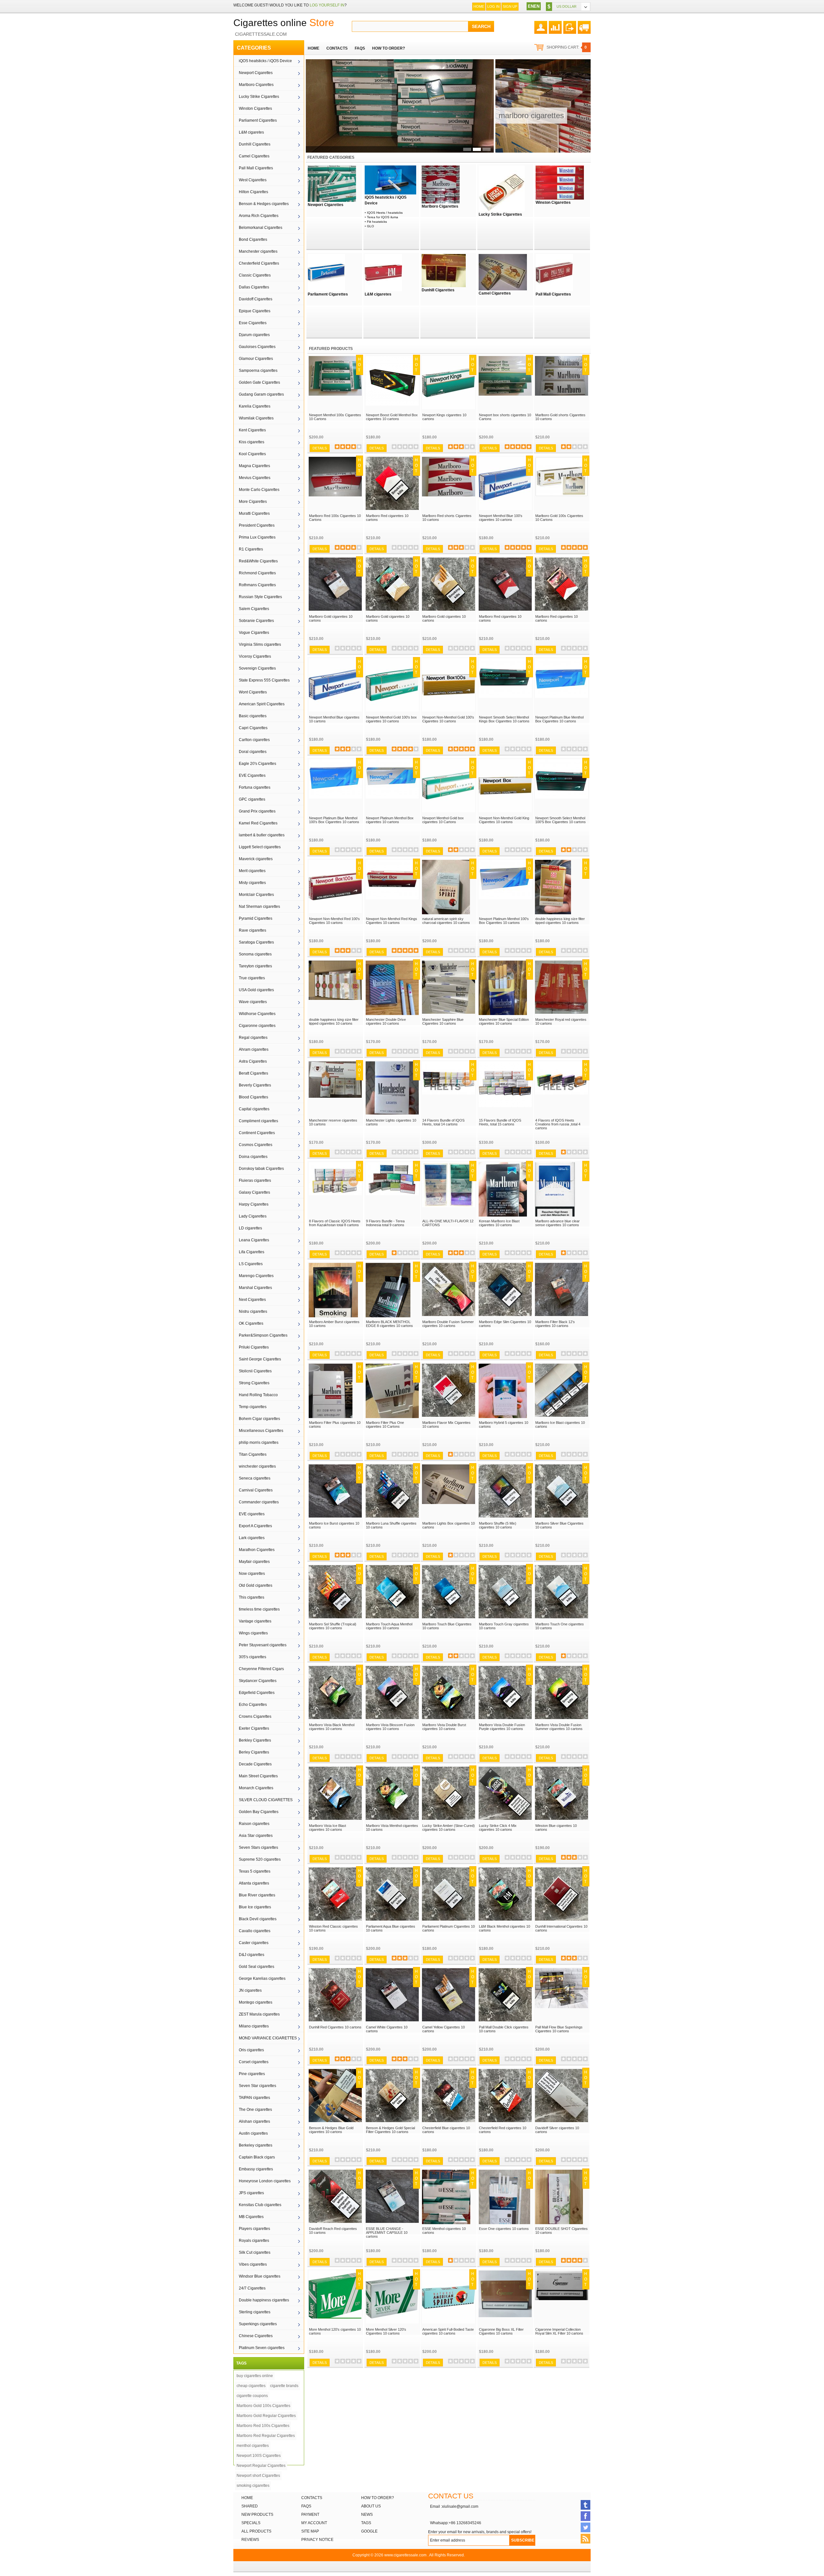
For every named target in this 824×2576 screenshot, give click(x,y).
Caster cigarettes (254, 1943)
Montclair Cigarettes (256, 895)
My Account (314, 2523)
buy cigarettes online (255, 2376)
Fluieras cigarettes (255, 1180)
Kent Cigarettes (252, 430)
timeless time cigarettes (259, 1609)
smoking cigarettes (253, 2486)
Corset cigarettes (254, 2062)
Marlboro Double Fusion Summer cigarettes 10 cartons (448, 1324)
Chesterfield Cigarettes (259, 263)
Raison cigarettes (254, 1824)
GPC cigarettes (252, 799)
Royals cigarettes (254, 2241)
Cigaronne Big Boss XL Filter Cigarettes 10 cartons (501, 2331)
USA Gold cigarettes (256, 990)
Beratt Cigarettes (253, 1073)
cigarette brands (284, 2386)
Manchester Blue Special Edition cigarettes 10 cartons (504, 1021)
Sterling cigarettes (255, 2312)
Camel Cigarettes (254, 156)
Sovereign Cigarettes (257, 668)
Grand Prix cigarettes (257, 811)
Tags (366, 2523)
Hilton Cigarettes (253, 192)
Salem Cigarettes (254, 609)
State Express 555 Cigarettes (264, 680)
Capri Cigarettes (253, 728)
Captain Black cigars (257, 2157)
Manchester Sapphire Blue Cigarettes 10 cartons (443, 1021)
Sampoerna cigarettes (258, 371)
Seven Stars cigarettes (258, 1847)
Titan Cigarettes (253, 1454)
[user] (541, 25)
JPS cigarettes (251, 2193)
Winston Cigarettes (255, 108)
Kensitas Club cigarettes (260, 2205)
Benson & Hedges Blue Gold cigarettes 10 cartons (331, 2130)
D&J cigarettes (252, 1955)
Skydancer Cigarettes (258, 1681)
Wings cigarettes (253, 1633)
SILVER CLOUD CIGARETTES (266, 1800)
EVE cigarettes (252, 1514)
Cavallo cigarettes (255, 1931)
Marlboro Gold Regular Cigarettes (266, 2416)
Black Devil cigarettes (258, 1919)
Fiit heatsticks (377, 222)
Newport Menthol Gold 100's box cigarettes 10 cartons (391, 719)
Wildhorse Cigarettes (257, 1014)
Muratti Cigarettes (254, 513)
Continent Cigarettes (257, 1133)
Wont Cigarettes (253, 692)
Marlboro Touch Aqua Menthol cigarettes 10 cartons (389, 1626)
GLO (370, 226)
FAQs (306, 2506)
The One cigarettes (255, 2110)
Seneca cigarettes (255, 1478)
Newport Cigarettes (256, 73)
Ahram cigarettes (254, 1049)
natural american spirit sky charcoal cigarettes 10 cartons (446, 921)
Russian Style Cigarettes (260, 597)
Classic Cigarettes (255, 275)
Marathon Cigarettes (257, 1550)
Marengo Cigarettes (256, 1276)
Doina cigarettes (253, 1157)
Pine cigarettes (252, 2074)
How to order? (378, 2498)
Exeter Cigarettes (254, 1728)
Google (369, 2531)
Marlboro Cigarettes (256, 85)
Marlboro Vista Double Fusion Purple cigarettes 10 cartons (502, 1727)
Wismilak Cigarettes (256, 418)
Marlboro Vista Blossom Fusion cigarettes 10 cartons (390, 1727)
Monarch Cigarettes (256, 1788)
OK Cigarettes (251, 1323)
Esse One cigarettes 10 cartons (504, 2229)
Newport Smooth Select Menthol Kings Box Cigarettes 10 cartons (504, 719)
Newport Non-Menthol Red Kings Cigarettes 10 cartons (392, 921)
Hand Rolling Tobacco (258, 1395)
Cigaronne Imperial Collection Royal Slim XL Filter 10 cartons (559, 2331)
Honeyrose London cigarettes (265, 2181)
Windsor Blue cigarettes (260, 2276)
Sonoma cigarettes (255, 954)
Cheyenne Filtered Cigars (261, 1669)
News (367, 2515)
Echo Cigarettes (253, 1705)
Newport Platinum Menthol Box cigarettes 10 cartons (390, 820)
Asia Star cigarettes (256, 1836)
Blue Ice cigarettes (255, 1907)
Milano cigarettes (254, 2026)
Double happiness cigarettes (264, 2300)
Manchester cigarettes (258, 251)
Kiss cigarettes (252, 442)
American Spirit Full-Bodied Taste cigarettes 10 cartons (448, 2331)
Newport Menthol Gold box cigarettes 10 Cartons (443, 820)
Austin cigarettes (253, 2133)
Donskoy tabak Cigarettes (261, 1169)
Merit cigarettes (252, 871)
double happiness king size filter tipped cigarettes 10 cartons (560, 921)
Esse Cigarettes (253, 323)
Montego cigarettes (256, 2002)
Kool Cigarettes (252, 454)
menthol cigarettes (253, 2446)
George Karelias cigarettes (262, 1979)
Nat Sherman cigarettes (259, 907)
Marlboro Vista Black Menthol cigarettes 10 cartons (332, 1727)
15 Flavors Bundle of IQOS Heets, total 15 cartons (500, 1122)
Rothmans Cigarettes (257, 585)
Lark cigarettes (252, 1538)
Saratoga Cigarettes (256, 942)
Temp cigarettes (253, 1407)
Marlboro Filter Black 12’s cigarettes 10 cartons (555, 1324)
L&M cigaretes (251, 132)
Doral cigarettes (253, 752)
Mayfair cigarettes (254, 1562)
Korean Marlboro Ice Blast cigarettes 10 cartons (499, 1223)
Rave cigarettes (253, 930)
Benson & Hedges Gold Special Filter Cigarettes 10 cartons (390, 2130)
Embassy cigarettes (256, 2169)
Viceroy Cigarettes (255, 656)
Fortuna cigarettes (255, 787)
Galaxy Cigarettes (254, 1192)
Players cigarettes (254, 2229)
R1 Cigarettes (251, 549)
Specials (251, 2523)
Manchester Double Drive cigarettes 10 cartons (386, 1021)
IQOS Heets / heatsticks (385, 213)
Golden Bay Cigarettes (259, 1812)
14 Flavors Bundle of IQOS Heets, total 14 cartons (443, 1122)
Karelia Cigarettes (255, 406)
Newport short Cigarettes (258, 2476)
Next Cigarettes (252, 1300)
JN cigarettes (250, 1990)
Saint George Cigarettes (260, 1359)
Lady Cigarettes (253, 1216)
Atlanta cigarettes (254, 1883)
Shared (250, 2506)
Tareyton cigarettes (255, 966)
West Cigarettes (253, 180)
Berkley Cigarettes (255, 1740)
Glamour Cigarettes (256, 359)
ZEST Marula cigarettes (259, 2014)
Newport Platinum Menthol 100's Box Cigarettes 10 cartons (504, 921)
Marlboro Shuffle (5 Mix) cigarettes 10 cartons (498, 1525)
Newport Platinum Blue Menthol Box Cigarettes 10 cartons (559, 719)
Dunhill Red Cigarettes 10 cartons (335, 2027)
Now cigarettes (252, 1574)
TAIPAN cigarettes (254, 2098)
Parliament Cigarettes (258, 120)
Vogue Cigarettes (254, 633)
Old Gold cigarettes (256, 1585)
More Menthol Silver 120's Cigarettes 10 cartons (386, 2331)
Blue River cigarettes (257, 1895)
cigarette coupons (252, 2396)
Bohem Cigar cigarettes (259, 1419)
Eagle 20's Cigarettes (257, 764)
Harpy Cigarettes (254, 1204)
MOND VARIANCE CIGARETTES (268, 2038)
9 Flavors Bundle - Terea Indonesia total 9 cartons (385, 1223)
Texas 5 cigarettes (255, 1871)
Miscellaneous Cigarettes (261, 1431)
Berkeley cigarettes (256, 2145)
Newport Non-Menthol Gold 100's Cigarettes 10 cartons (448, 719)
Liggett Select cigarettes (260, 847)
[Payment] (570, 25)
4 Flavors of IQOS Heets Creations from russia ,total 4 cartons (558, 1124)
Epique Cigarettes (255, 311)
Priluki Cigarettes (254, 1347)
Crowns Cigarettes (255, 1716)
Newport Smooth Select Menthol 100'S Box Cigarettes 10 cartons (561, 820)
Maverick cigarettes (256, 859)
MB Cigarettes (251, 2217)
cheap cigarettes (251, 2386)
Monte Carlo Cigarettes (259, 490)
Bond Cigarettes (253, 240)
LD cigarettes (250, 1228)
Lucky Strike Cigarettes (259, 97)
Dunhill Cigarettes (255, 144)
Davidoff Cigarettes (256, 299)
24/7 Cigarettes (252, 2288)
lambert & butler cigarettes (262, 835)
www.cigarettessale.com (405, 2555)
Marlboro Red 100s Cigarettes (263, 2426)
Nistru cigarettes (253, 1312)
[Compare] (555, 25)
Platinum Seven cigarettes (262, 2348)
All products (256, 2531)
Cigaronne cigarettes (257, 1026)
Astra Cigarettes (253, 1061)
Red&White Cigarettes (258, 561)
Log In (493, 6)
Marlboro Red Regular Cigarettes (266, 2436)
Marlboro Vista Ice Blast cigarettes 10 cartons (328, 1828)
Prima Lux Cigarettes (257, 537)
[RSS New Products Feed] (585, 2539)
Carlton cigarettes (254, 740)
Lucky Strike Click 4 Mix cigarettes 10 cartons (498, 1828)
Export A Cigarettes (255, 1526)
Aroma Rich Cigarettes (259, 216)
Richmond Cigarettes (257, 573)
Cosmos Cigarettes (256, 1145)
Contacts (312, 2498)
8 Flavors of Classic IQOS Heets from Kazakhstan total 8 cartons (335, 1223)
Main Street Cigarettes (258, 1776)
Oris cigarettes (251, 2050)
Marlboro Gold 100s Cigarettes (263, 2406)
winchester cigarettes (257, 1466)
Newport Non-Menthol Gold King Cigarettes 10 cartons (504, 820)
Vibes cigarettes (253, 2264)
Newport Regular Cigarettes (261, 2466)
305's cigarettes (253, 1657)
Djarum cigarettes (254, 335)
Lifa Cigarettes (252, 1252)
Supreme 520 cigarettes (260, 1859)
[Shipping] (584, 25)
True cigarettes (252, 978)
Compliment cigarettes (258, 1121)
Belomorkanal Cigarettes (261, 228)
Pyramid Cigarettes (256, 918)
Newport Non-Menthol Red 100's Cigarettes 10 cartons (334, 921)
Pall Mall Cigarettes (256, 168)
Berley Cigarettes (254, 1752)
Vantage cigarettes (255, 1621)
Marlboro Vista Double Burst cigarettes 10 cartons (444, 1727)
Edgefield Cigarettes (257, 1693)
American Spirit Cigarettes (262, 704)
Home (479, 6)
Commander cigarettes (259, 1502)
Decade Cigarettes (255, 1764)
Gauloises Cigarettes (257, 347)
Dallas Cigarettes (254, 287)
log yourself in (327, 5)
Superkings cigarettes (258, 2324)
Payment (310, 2515)
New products (257, 2515)
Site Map (310, 2531)
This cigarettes (252, 1597)
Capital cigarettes (254, 1109)
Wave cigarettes (253, 1002)
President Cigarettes (257, 525)
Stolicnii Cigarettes (255, 1371)
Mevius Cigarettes (255, 478)
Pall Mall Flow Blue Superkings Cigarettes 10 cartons (559, 2029)
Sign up (510, 6)
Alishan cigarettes (254, 2121)
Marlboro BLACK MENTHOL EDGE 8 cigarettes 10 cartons (389, 1324)
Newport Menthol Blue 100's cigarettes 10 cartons (501, 518)
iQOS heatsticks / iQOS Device (265, 61)
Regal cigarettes (253, 1038)
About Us (371, 2506)
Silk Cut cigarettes (255, 2252)
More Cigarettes (253, 502)
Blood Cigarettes (253, 1097)
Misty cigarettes (252, 883)
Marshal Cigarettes (255, 1288)
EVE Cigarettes (252, 776)
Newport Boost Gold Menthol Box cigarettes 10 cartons (392, 417)
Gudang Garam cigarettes (261, 394)
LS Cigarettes (251, 1264)
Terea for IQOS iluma (383, 217)
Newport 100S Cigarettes (259, 2456)
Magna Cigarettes (254, 466)
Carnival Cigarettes (256, 1490)
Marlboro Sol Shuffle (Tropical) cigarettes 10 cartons (333, 1626)
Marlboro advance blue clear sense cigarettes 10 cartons (557, 1223)
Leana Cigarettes (254, 1240)
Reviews (250, 2540)
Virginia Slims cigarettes (260, 644)
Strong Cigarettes (254, 1383)
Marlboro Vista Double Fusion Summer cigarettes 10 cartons (559, 1727)
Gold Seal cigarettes (257, 1967)
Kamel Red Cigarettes (258, 823)
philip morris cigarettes (259, 1443)
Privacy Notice (317, 2540)
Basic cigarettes (253, 716)
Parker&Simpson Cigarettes (263, 1335)
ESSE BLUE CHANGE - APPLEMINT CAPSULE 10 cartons (387, 2233)
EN (531, 6)
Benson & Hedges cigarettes (264, 204)
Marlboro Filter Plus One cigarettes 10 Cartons (385, 1424)
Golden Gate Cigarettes (259, 382)
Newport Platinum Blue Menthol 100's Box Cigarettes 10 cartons (334, 820)
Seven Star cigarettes (257, 2086)
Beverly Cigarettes (255, 1085)
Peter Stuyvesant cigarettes (263, 1645)
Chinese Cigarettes (256, 2336)
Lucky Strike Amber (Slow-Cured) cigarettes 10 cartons (449, 1828)
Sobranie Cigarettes (256, 621)
